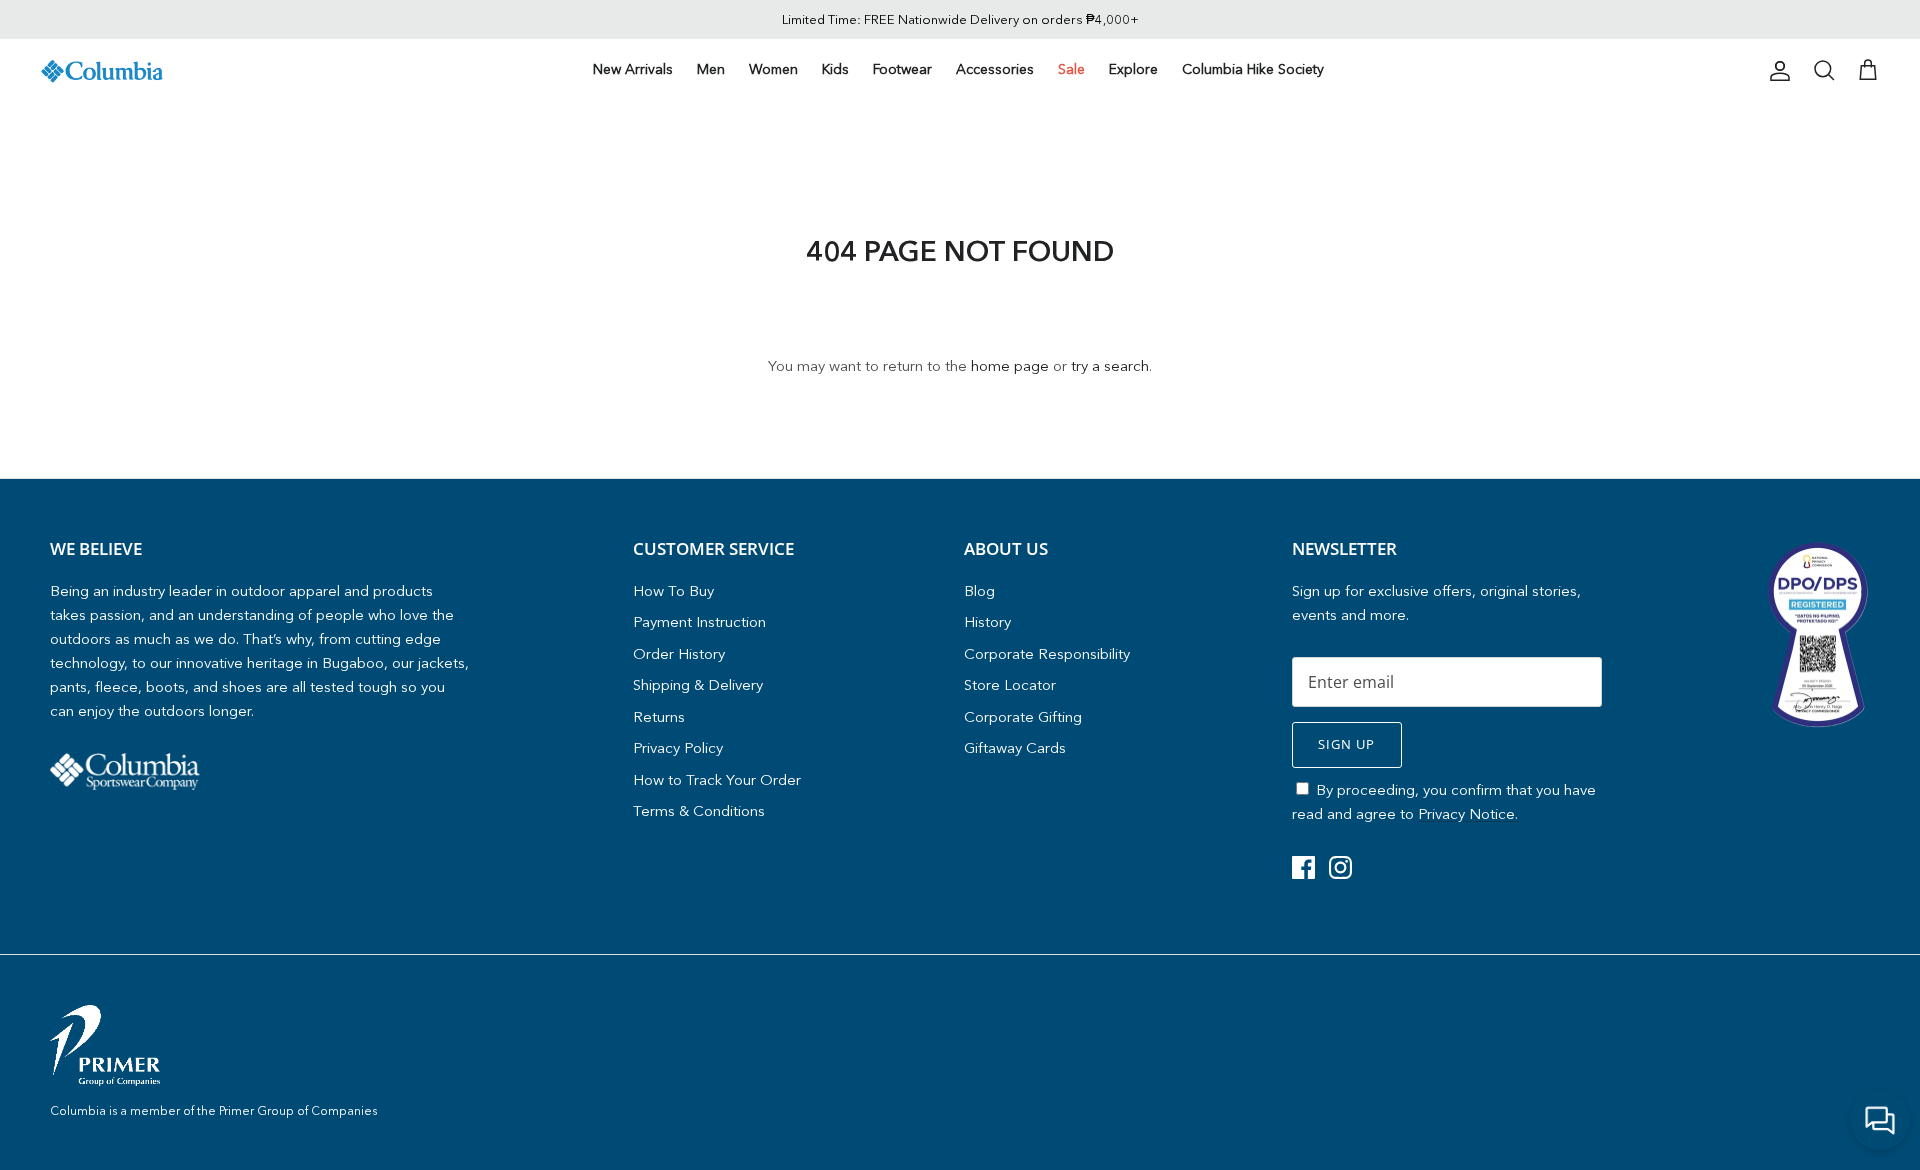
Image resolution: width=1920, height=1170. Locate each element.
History (987, 621)
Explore (1133, 69)
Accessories (995, 69)
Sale (1071, 69)
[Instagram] (1340, 867)
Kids (835, 69)
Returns (659, 716)
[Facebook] (1303, 867)
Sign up (1346, 744)
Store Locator (1010, 684)
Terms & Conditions (699, 810)
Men (711, 69)
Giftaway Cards (1015, 747)
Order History (679, 653)
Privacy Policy (678, 747)
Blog (979, 590)
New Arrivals (633, 69)
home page (1010, 365)
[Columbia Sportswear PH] (102, 71)
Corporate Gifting (1023, 716)
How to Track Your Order (717, 779)
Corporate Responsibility (1047, 653)
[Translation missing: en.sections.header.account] (1776, 71)
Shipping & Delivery (698, 684)
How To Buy (673, 590)
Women (773, 69)
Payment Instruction (699, 621)
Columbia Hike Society (1253, 69)
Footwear (902, 69)
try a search (1110, 365)
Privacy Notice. (1468, 813)
